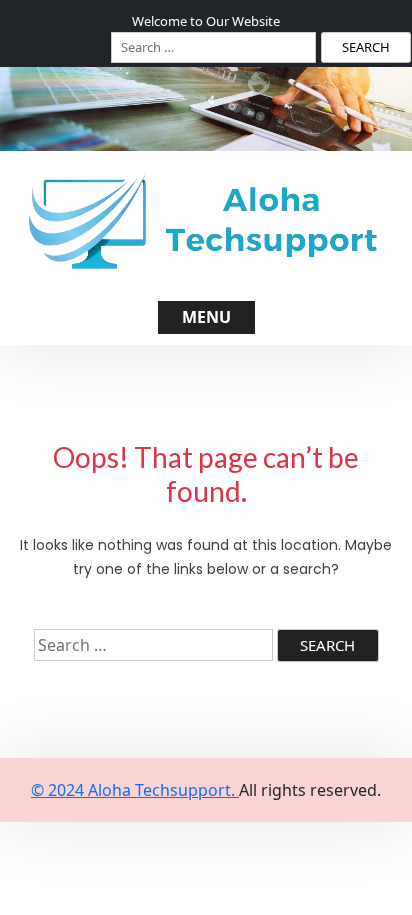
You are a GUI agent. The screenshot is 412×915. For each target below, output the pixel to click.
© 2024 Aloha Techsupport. (135, 790)
